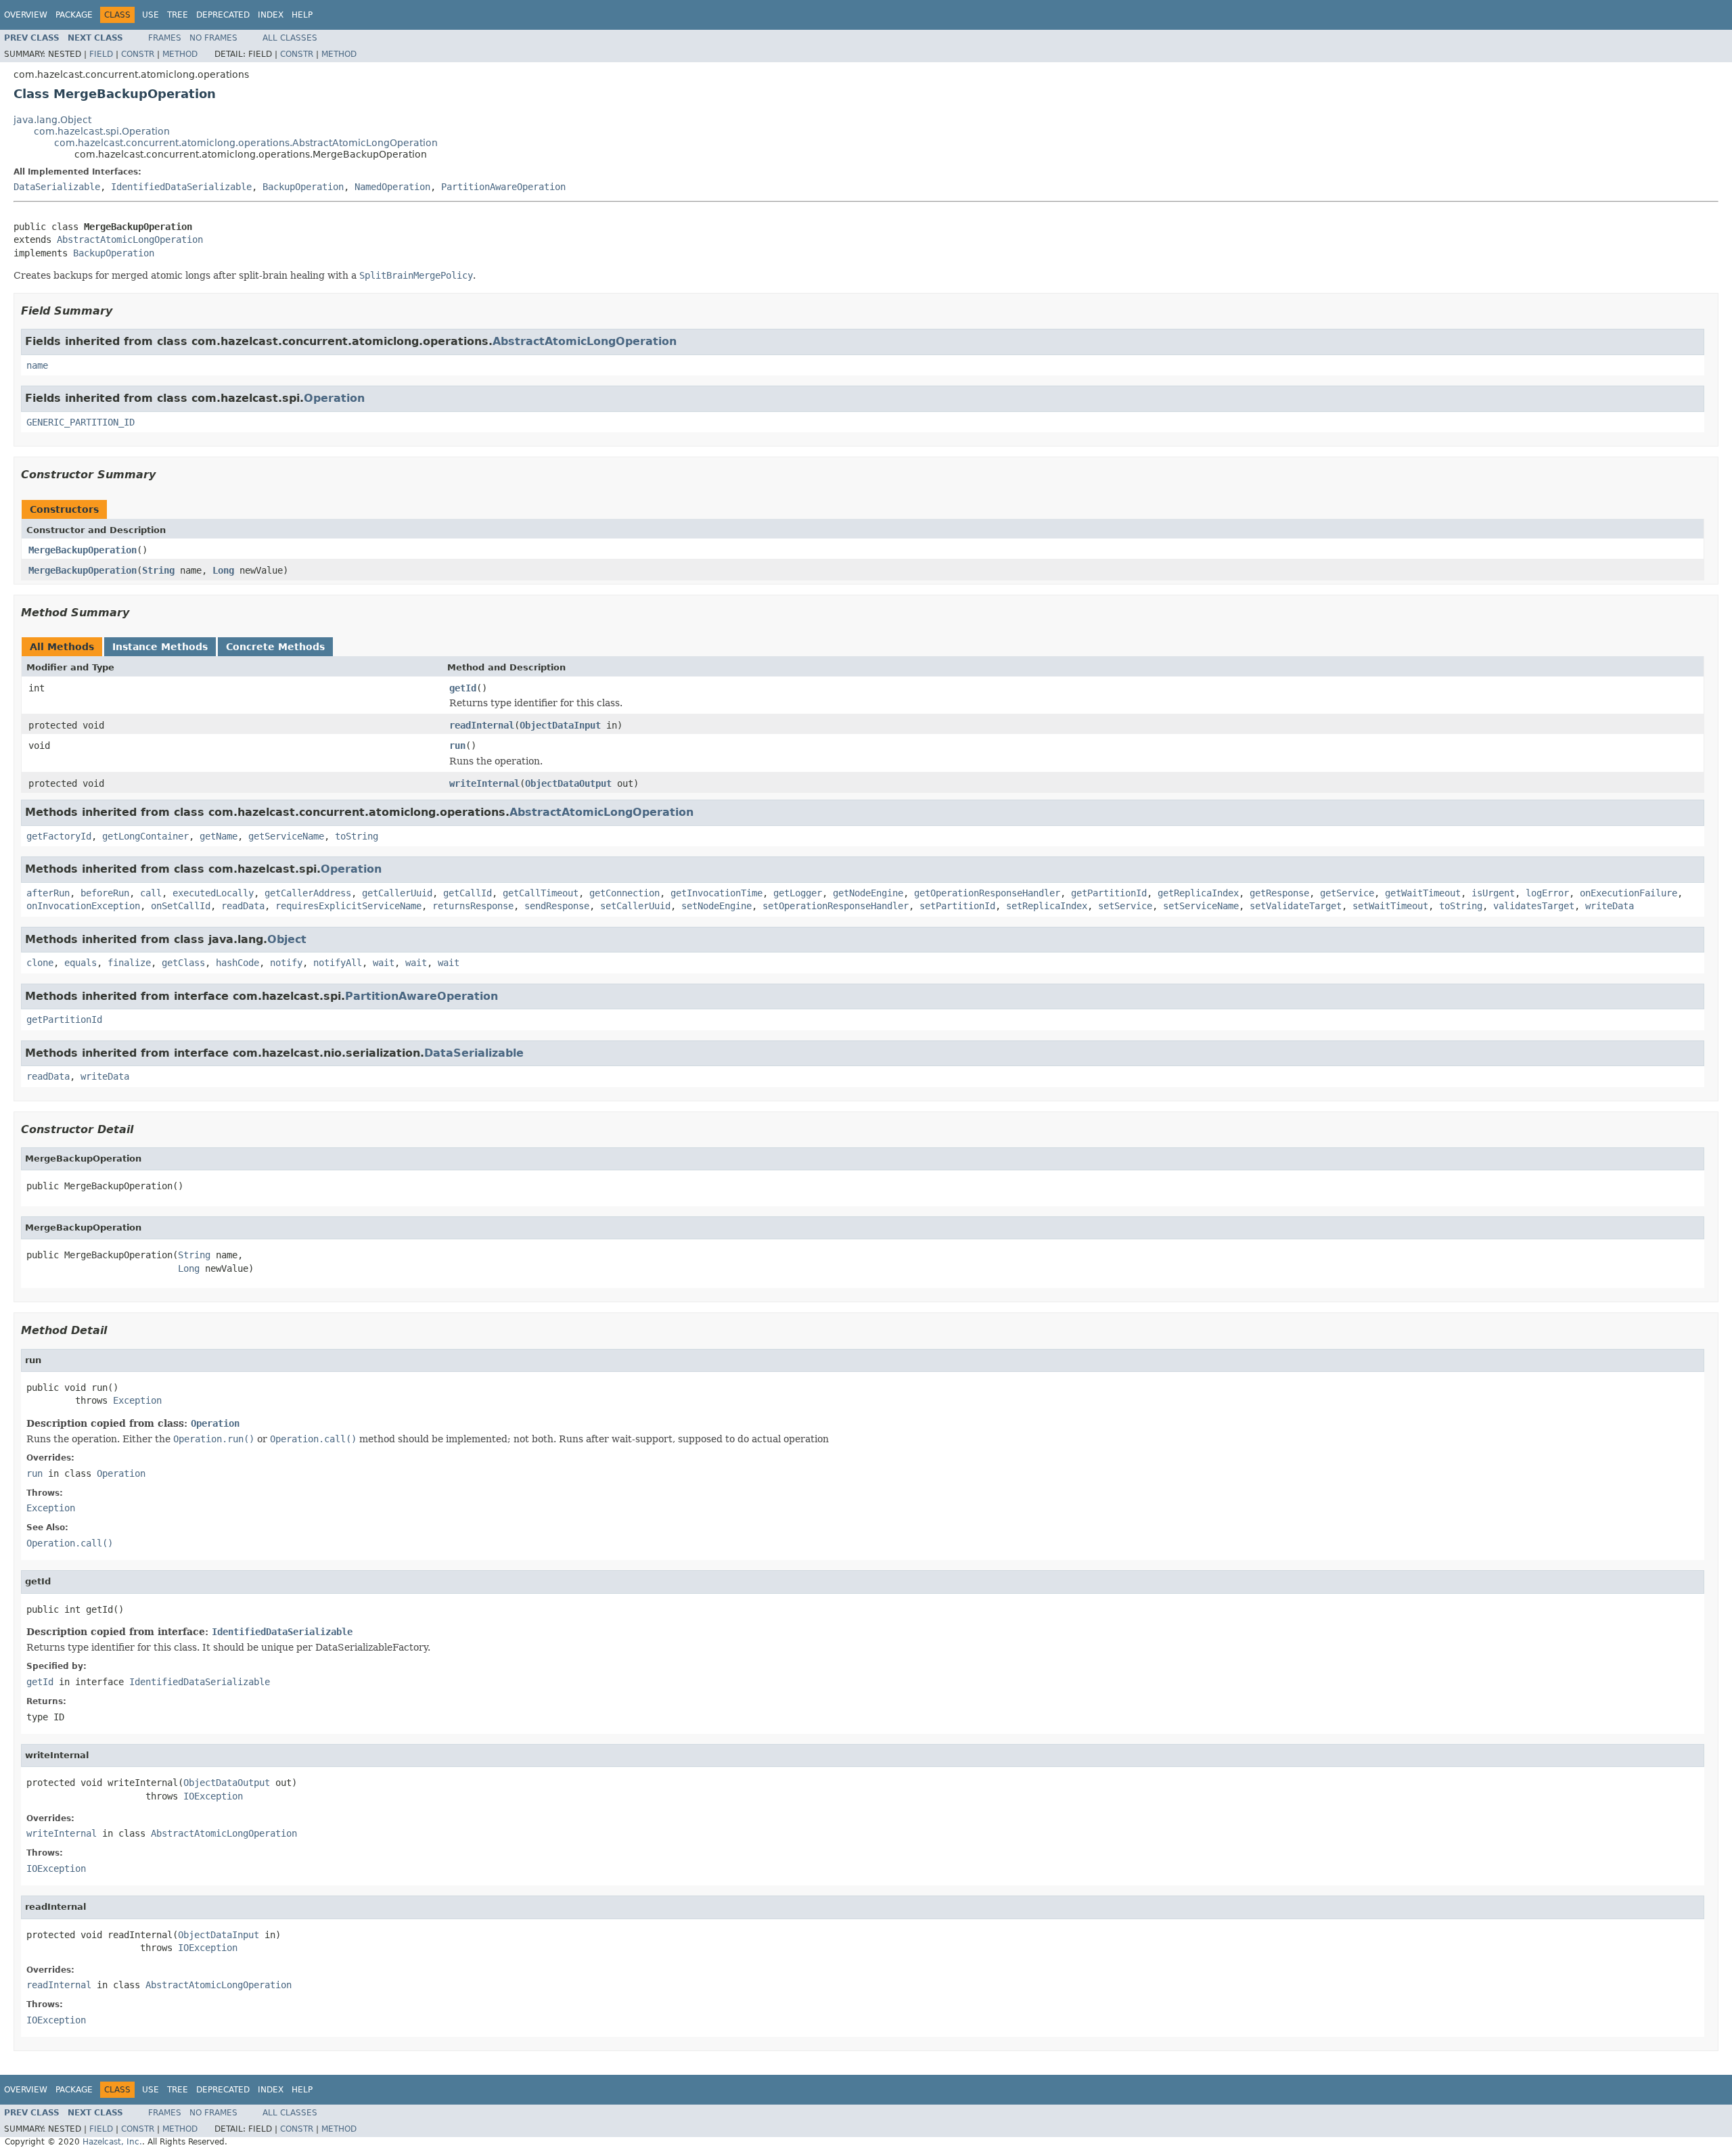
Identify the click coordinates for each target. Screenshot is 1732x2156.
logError (1547, 893)
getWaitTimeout (1423, 893)
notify (286, 963)
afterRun (48, 893)
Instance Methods (160, 647)
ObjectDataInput (560, 725)
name (37, 365)
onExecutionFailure (1628, 893)
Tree (178, 15)
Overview (26, 15)
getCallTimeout (541, 893)
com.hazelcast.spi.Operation (102, 131)
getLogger (798, 893)
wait (384, 963)
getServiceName (286, 836)
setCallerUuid (635, 906)
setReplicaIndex (1047, 906)
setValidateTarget (1296, 906)
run (457, 746)
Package (74, 15)
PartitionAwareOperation (503, 187)
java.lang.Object (52, 120)
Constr (138, 54)
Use (151, 15)
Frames (165, 38)
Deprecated (223, 15)
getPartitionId (1109, 893)
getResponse (1279, 893)
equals (81, 963)
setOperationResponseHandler (836, 906)
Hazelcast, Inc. (112, 2142)
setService (1125, 906)
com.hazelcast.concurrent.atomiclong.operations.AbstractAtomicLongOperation (246, 143)
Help (302, 15)
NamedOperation (392, 187)
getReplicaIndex (1198, 893)
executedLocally (213, 893)
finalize (129, 963)
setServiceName (1201, 906)
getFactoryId (59, 836)
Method (180, 54)
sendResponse (557, 906)
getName (219, 836)
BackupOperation (303, 187)
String (158, 570)
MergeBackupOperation (83, 550)
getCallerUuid (397, 893)
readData (243, 906)
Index (271, 15)
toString (357, 836)
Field (101, 54)
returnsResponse (473, 906)
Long (223, 570)
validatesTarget (1534, 906)
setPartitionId (957, 906)
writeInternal (484, 783)
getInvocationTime (716, 893)
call (151, 893)
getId (463, 688)
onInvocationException (83, 906)
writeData (1610, 906)
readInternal (482, 725)
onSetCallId (181, 906)
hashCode (237, 963)
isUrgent (1493, 893)
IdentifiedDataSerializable (181, 187)
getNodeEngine (868, 893)
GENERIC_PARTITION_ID (81, 422)
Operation (334, 398)
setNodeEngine (716, 906)
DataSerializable (57, 187)
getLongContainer (145, 836)
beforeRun (105, 893)
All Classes (290, 38)
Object (287, 939)
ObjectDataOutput (568, 783)
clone (40, 963)
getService (1347, 893)
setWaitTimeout (1390, 906)
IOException (213, 1796)
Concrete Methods (275, 647)
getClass (183, 963)
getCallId (468, 893)
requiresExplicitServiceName (348, 906)
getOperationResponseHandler (987, 893)
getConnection (624, 893)
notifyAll (338, 963)
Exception (137, 1400)
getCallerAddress (308, 893)
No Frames (213, 38)
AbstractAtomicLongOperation (130, 239)
